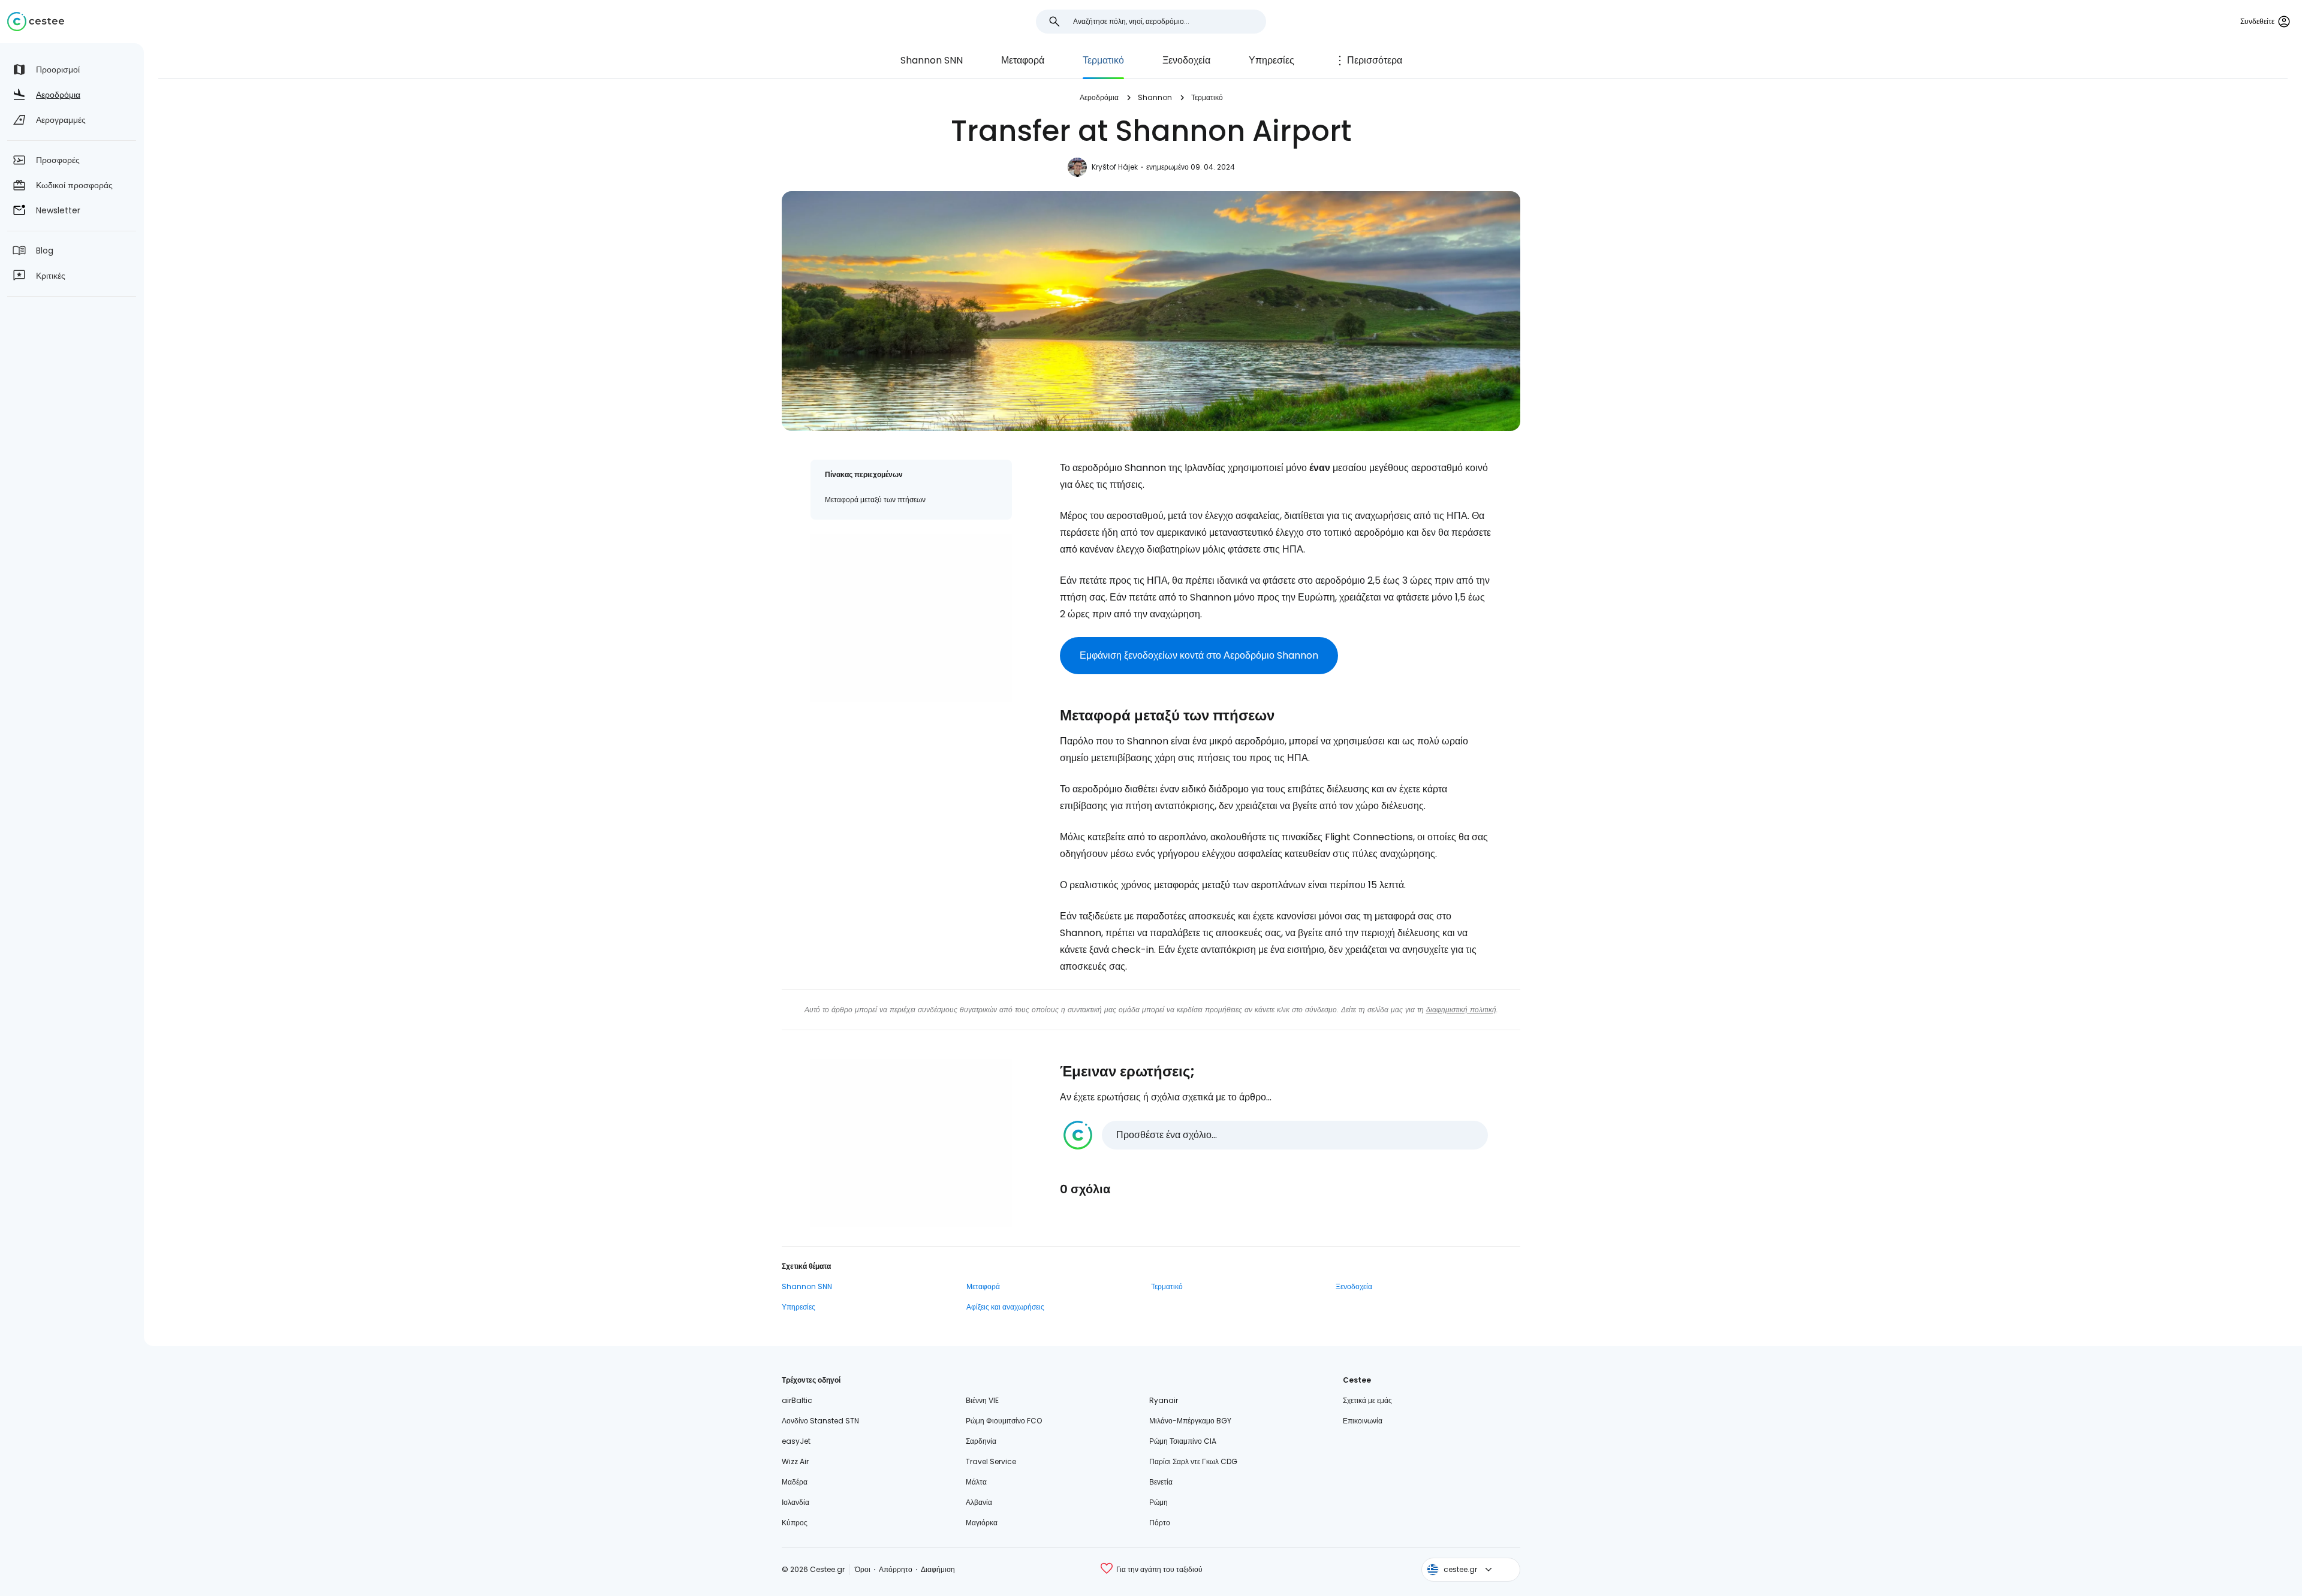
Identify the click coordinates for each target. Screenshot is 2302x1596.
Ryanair (1164, 1400)
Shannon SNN (932, 60)
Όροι (863, 1569)
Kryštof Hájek (1115, 167)
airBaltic (797, 1400)
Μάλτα (976, 1482)
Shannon (1155, 97)
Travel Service (991, 1461)
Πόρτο (1160, 1523)
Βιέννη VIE (982, 1400)
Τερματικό (1103, 60)
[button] (1276, 1135)
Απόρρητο (896, 1569)
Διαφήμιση (938, 1569)
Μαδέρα (795, 1482)
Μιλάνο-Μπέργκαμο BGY (1190, 1421)
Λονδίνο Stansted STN (820, 1421)
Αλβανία (979, 1502)
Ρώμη (1158, 1502)
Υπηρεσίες (1271, 60)
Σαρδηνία (981, 1441)
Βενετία (1161, 1482)
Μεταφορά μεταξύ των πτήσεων (875, 500)
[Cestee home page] (36, 22)
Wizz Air (795, 1461)
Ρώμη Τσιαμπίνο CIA (1183, 1441)
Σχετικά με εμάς (1367, 1400)
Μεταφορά (1023, 60)
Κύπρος (795, 1523)
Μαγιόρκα (982, 1523)
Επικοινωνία (1363, 1421)
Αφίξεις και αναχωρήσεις (1005, 1307)
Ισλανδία (796, 1502)
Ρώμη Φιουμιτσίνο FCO (1004, 1421)
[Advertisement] (911, 618)
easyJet (796, 1441)
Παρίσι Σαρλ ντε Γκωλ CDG (1193, 1461)
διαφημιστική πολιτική (1461, 1010)
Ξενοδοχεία (1186, 60)
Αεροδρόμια (1099, 97)
